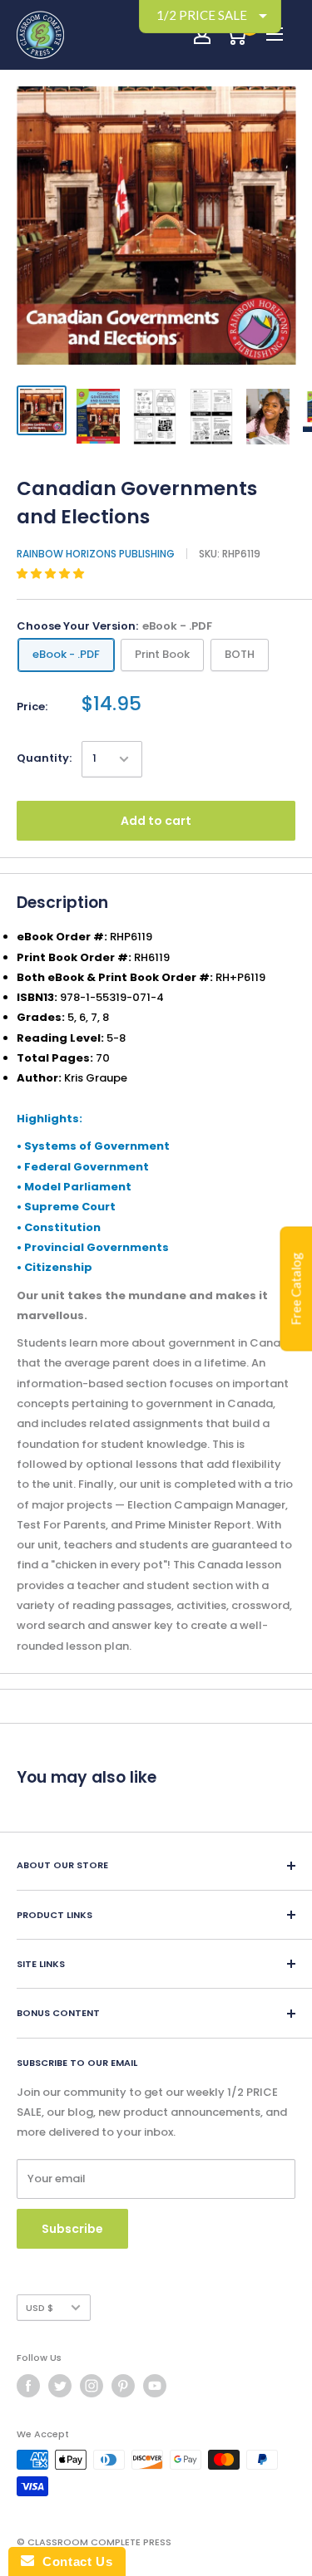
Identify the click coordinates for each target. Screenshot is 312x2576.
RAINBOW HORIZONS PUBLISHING (96, 554)
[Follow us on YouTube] (155, 2386)
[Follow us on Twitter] (60, 2386)
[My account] (202, 35)
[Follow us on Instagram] (92, 2386)
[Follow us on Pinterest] (123, 2386)
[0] (236, 35)
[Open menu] (275, 34)
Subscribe (72, 2229)
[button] (52, 574)
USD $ (40, 2308)
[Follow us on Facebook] (28, 2386)
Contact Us (73, 2561)
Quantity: (44, 758)
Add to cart (156, 821)
